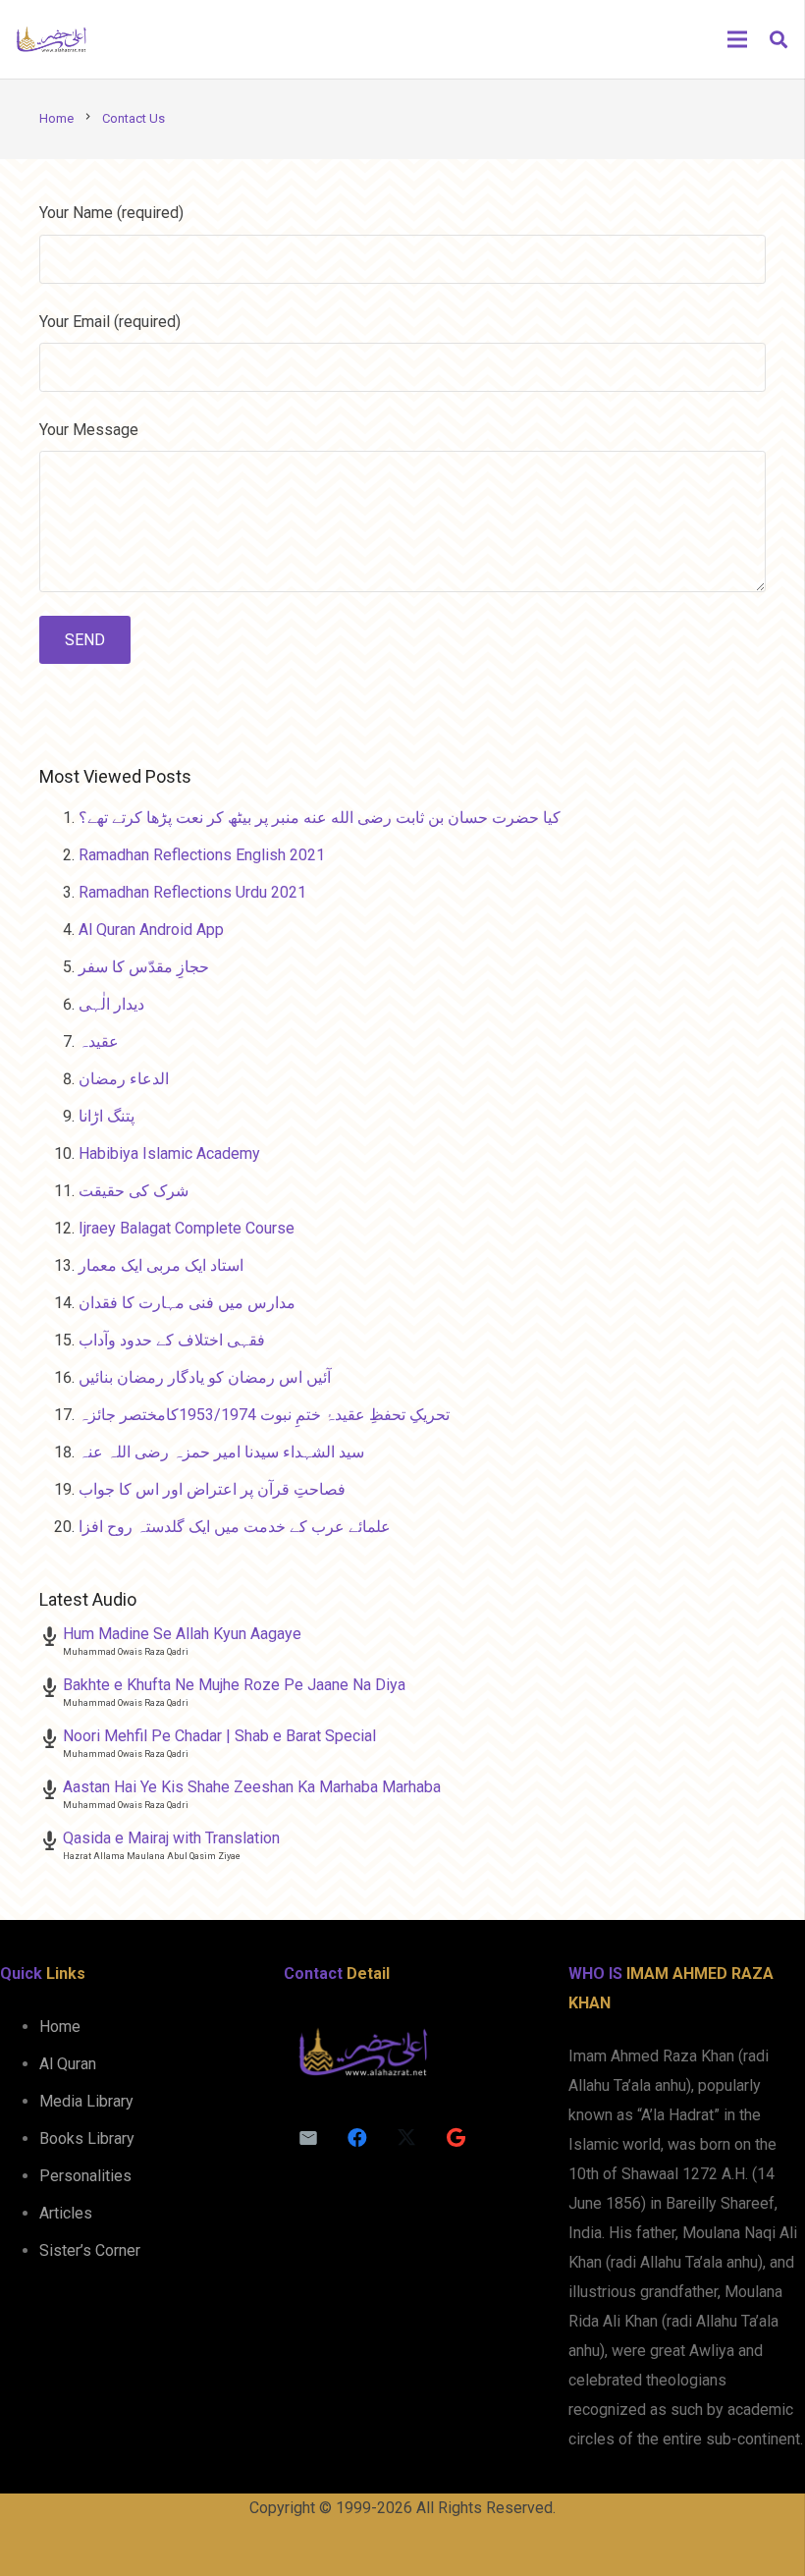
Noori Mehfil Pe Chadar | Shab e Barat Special (219, 1736)
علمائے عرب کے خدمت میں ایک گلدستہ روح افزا (235, 1527)
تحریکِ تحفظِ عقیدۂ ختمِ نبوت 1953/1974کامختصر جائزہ (264, 1415)
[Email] (308, 2138)
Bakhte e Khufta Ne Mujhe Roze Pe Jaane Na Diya (234, 1685)
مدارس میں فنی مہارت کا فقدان (187, 1303)
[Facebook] (357, 2138)
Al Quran (68, 2064)
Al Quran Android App (151, 930)
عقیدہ (99, 1041)
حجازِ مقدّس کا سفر (144, 967)
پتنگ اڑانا (107, 1116)
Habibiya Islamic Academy (169, 1153)
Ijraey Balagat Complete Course (187, 1228)
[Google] (456, 2138)
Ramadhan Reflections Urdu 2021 (192, 892)
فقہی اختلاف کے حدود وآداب (172, 1340)
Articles (66, 2213)
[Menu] (737, 39)
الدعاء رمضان (124, 1079)
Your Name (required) (111, 213)
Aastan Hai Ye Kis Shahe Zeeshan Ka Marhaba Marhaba (252, 1787)
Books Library (87, 2138)
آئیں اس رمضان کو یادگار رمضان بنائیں (205, 1377)
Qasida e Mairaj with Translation (171, 1838)
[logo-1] (51, 39)
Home (60, 2027)
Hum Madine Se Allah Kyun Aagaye (182, 1634)
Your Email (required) (110, 322)
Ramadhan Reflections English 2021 (202, 855)
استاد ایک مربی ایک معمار (161, 1265)
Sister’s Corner (90, 2250)
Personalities (85, 2176)
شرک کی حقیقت (134, 1191)
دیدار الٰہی (111, 1004)
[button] (778, 40)
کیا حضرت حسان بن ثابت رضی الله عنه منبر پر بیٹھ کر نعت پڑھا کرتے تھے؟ (320, 818)
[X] (406, 2138)
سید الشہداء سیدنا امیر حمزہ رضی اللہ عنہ (221, 1452)
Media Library (86, 2101)
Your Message (89, 430)
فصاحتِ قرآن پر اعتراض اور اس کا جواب (212, 1489)
